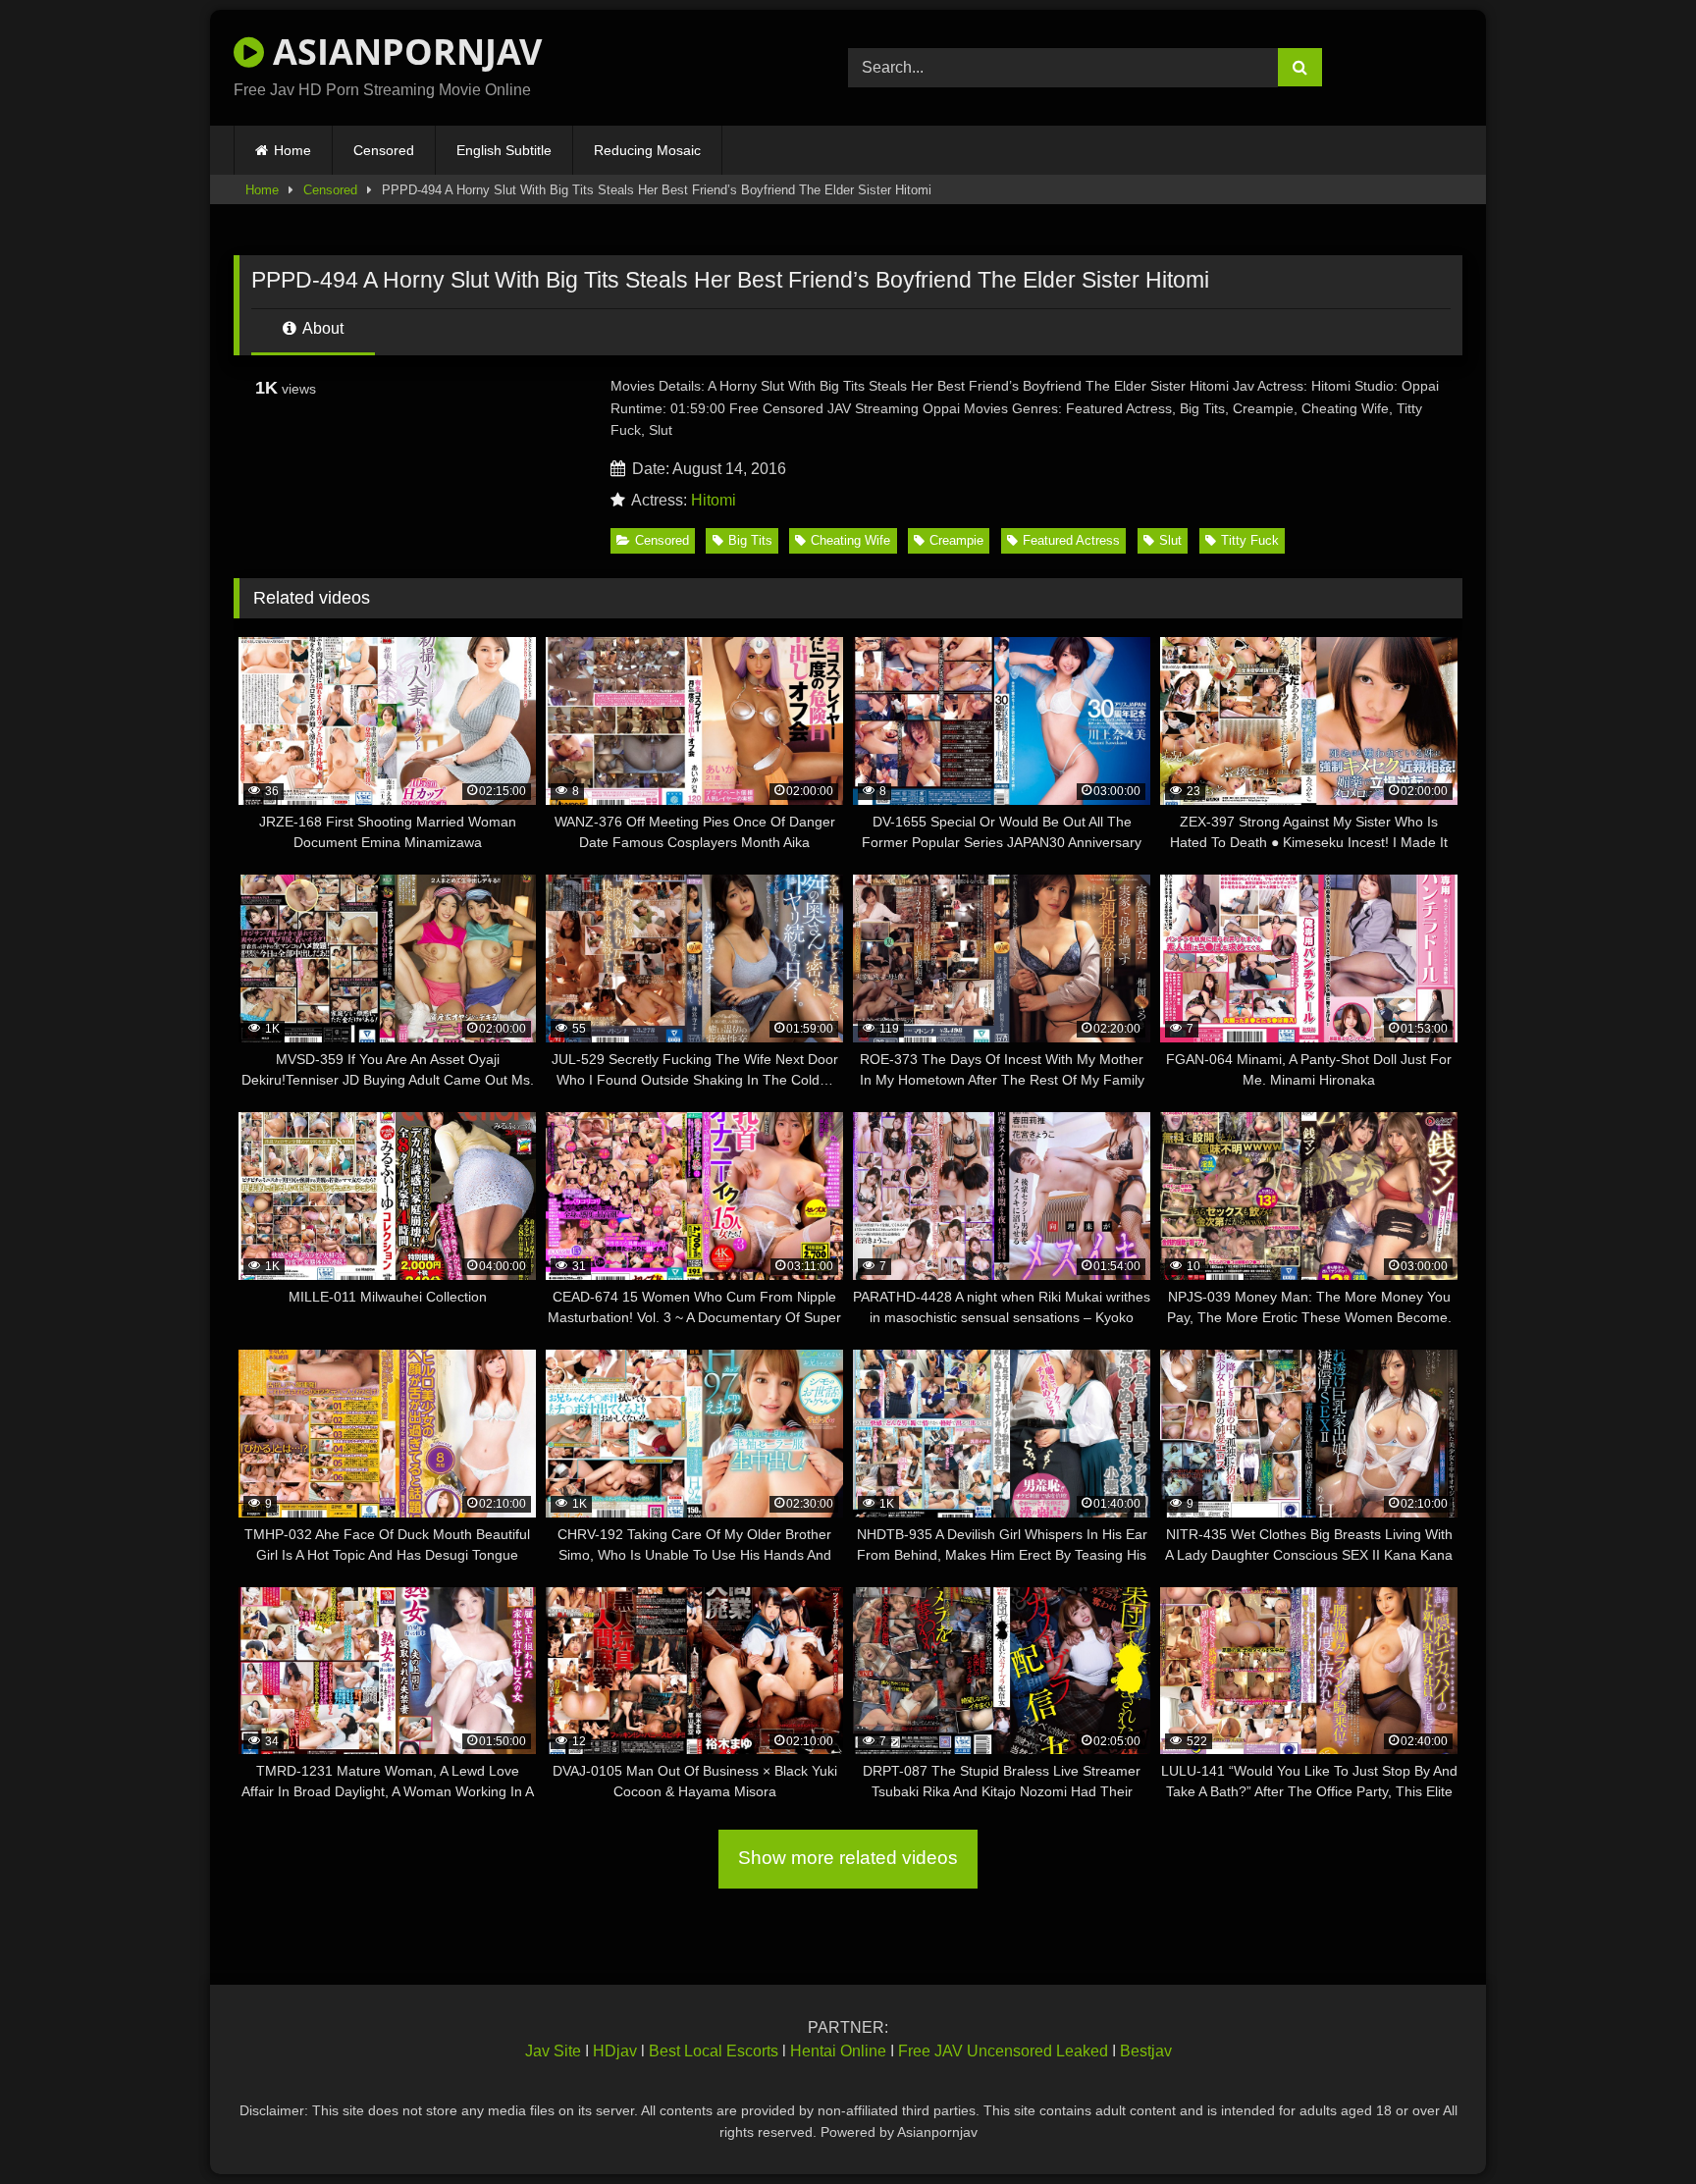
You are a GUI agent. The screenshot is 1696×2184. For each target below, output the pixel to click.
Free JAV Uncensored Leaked (1003, 2051)
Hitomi (714, 500)
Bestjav (1146, 2051)
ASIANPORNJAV (403, 52)
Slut (1170, 540)
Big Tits (750, 540)
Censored (384, 150)
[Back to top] (1635, 2126)
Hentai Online (838, 2051)
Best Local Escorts (714, 2051)
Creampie (956, 540)
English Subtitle (504, 150)
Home (292, 150)
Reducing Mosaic (647, 150)
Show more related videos (848, 1858)
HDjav (615, 2051)
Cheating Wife (850, 540)
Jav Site (553, 2051)
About (321, 328)
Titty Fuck (1250, 540)
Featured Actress (1071, 540)
